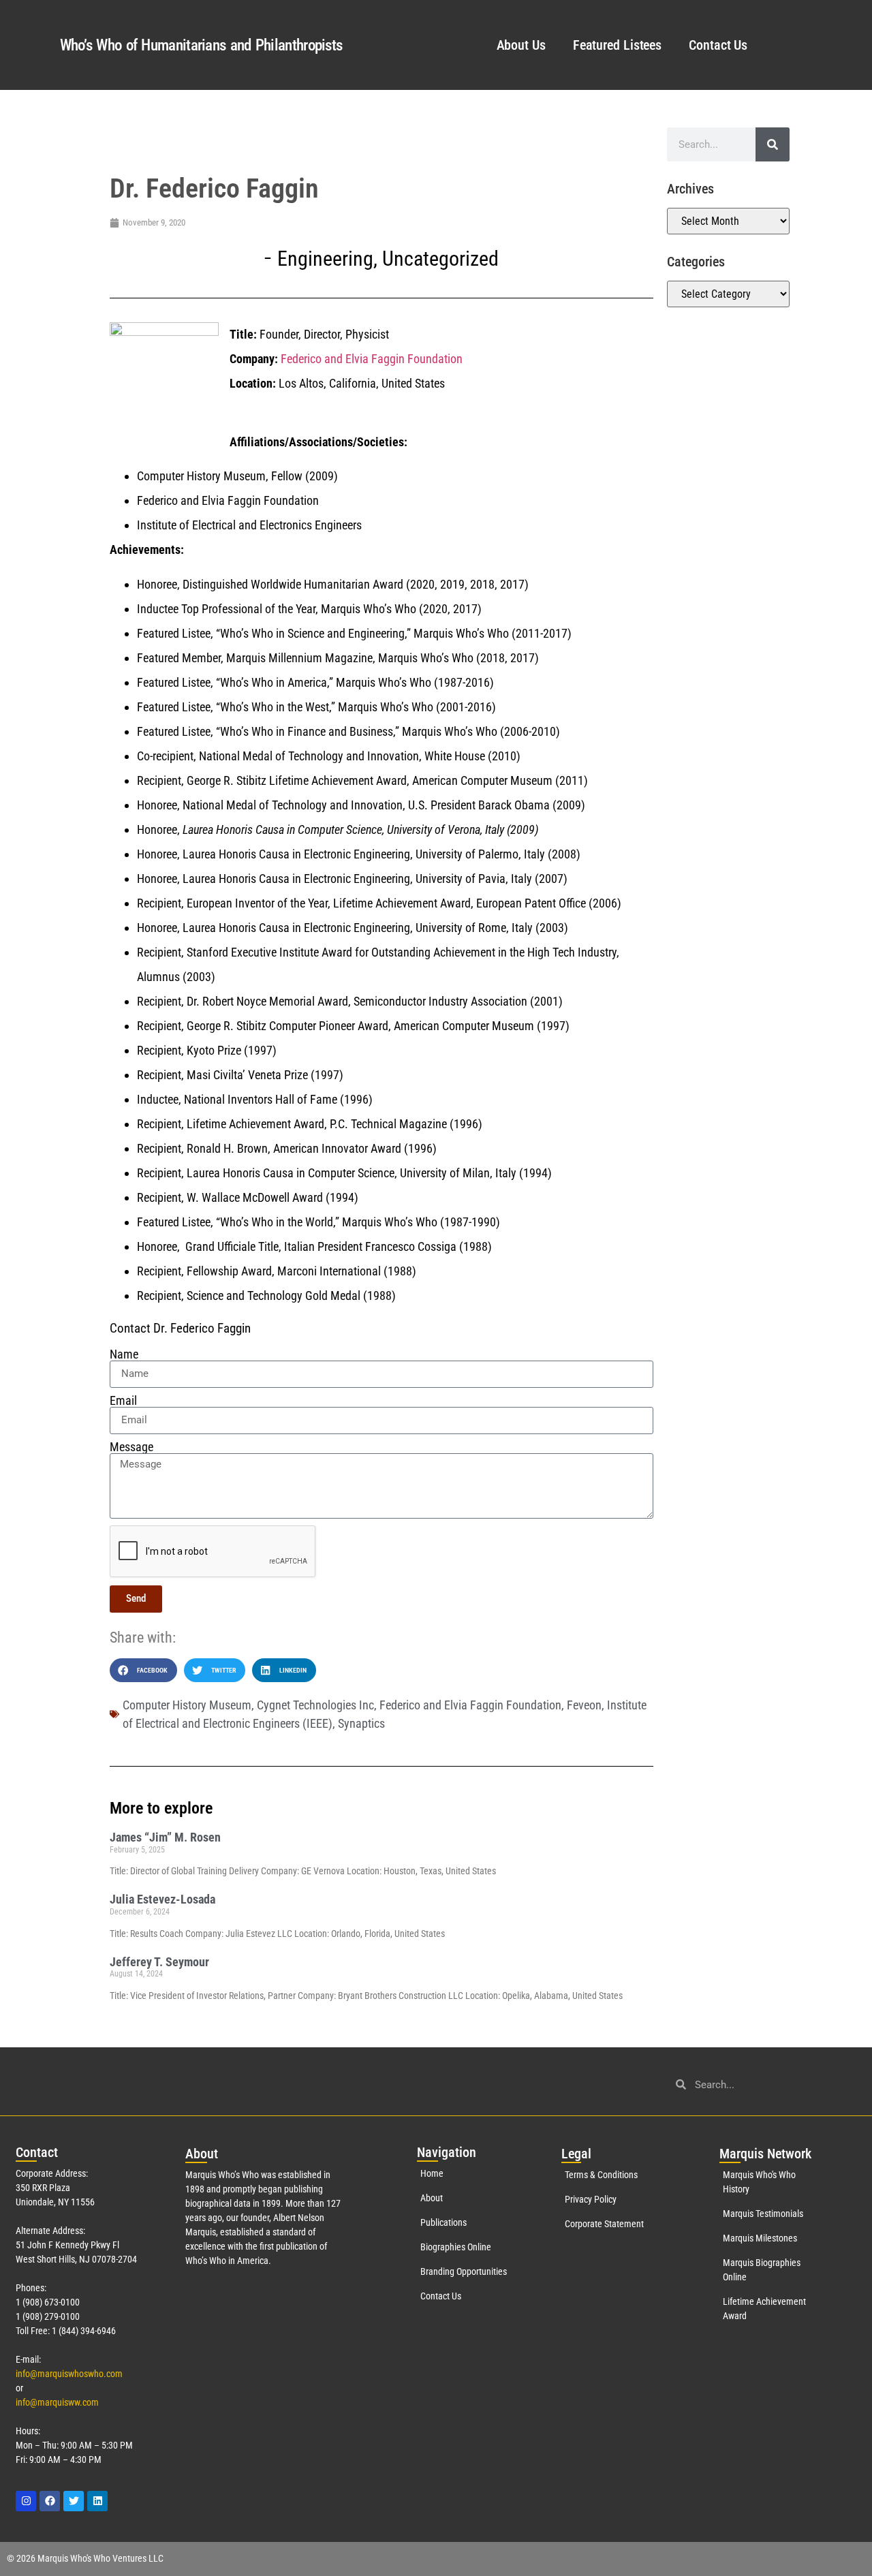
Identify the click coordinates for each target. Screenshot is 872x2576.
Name (124, 1354)
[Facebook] (50, 2501)
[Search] (773, 144)
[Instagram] (26, 2501)
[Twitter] (74, 2501)
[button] (143, 1670)
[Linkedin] (97, 2501)
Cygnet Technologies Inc (315, 1705)
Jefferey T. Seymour (159, 1962)
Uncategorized (440, 259)
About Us (521, 45)
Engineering (325, 259)
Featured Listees (617, 45)
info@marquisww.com (57, 2402)
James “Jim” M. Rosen (165, 1837)
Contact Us (718, 45)
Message (131, 1447)
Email (123, 1401)
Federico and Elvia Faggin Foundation (372, 359)
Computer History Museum (187, 1705)
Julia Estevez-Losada (162, 1899)
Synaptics (361, 1723)
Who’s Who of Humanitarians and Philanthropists (201, 45)
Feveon (584, 1705)
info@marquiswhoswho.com (69, 2374)
